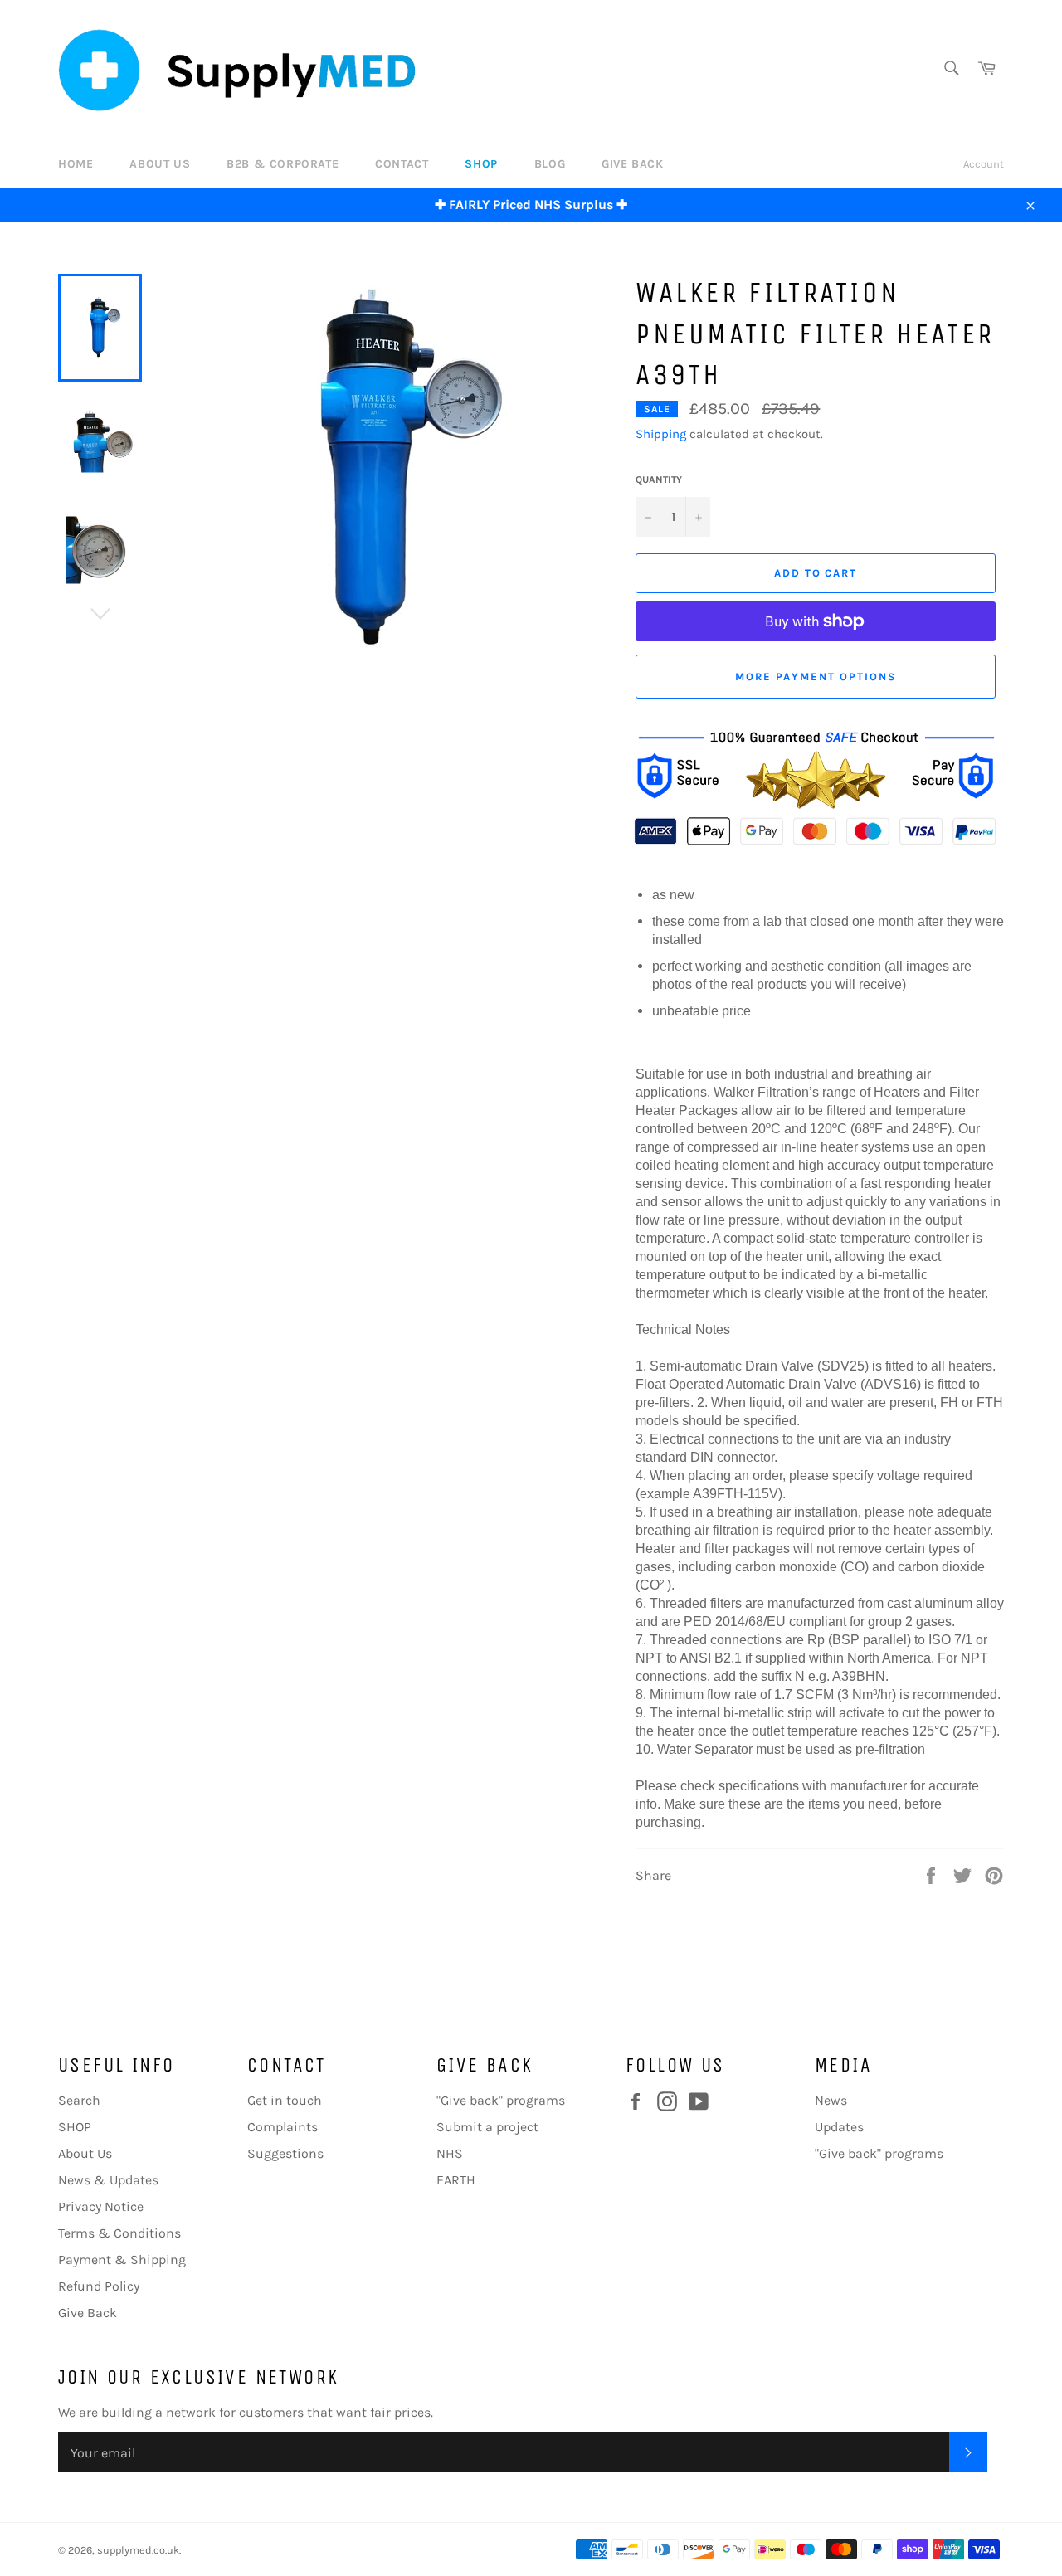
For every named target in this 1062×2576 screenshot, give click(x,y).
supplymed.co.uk (138, 2550)
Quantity (659, 480)
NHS (450, 2153)
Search (79, 2100)
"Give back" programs (501, 2100)
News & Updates (108, 2180)
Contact (402, 164)
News (831, 2100)
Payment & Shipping (122, 2259)
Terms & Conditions (119, 2233)
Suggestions (285, 2153)
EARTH (456, 2180)
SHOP (481, 164)
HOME (76, 164)
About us (160, 164)
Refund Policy (99, 2286)
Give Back (632, 164)
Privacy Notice (101, 2206)
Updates (839, 2127)
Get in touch (285, 2100)
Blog (550, 164)
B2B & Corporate (283, 164)
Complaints (283, 2127)
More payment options (816, 677)
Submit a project (487, 2127)
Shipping (661, 434)
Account (984, 164)
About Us (85, 2153)
